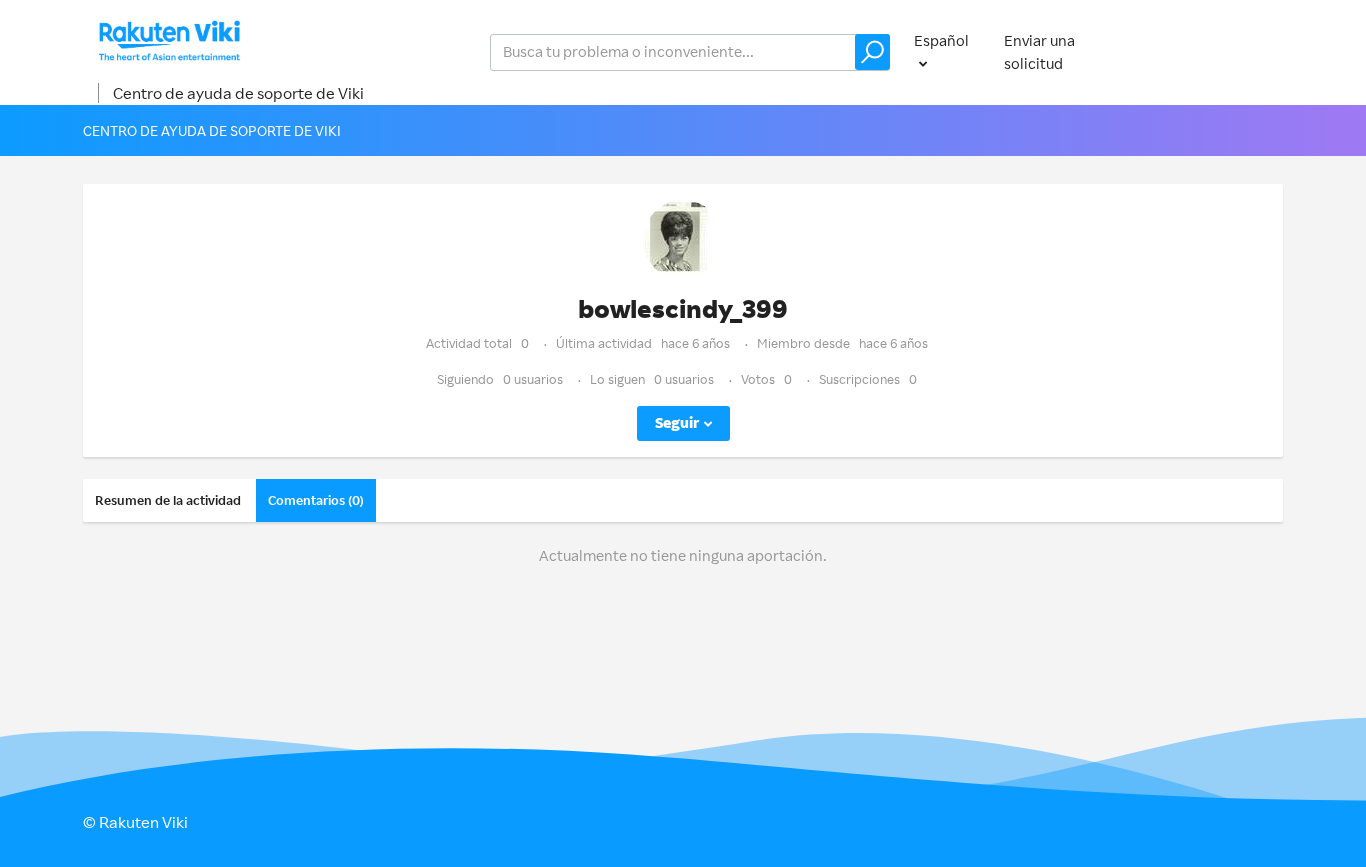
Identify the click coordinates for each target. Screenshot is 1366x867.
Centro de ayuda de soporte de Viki (238, 93)
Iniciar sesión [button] (1218, 51)
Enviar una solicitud (1039, 52)
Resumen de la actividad (168, 500)
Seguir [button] (677, 422)
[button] (872, 52)
